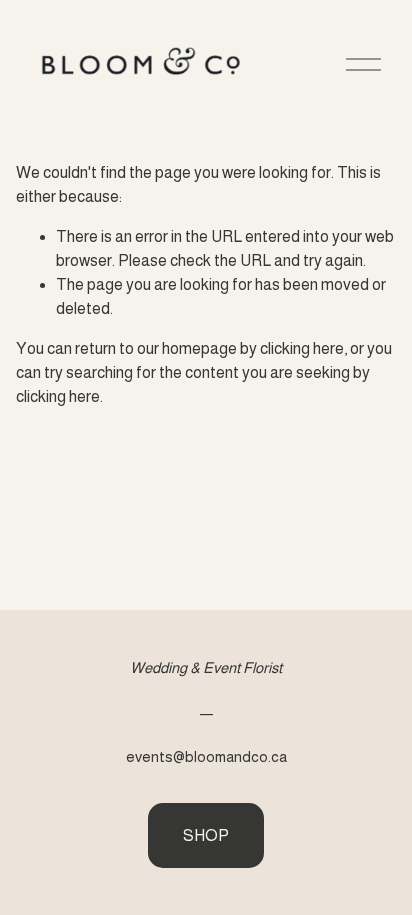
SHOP (206, 835)
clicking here (302, 348)
